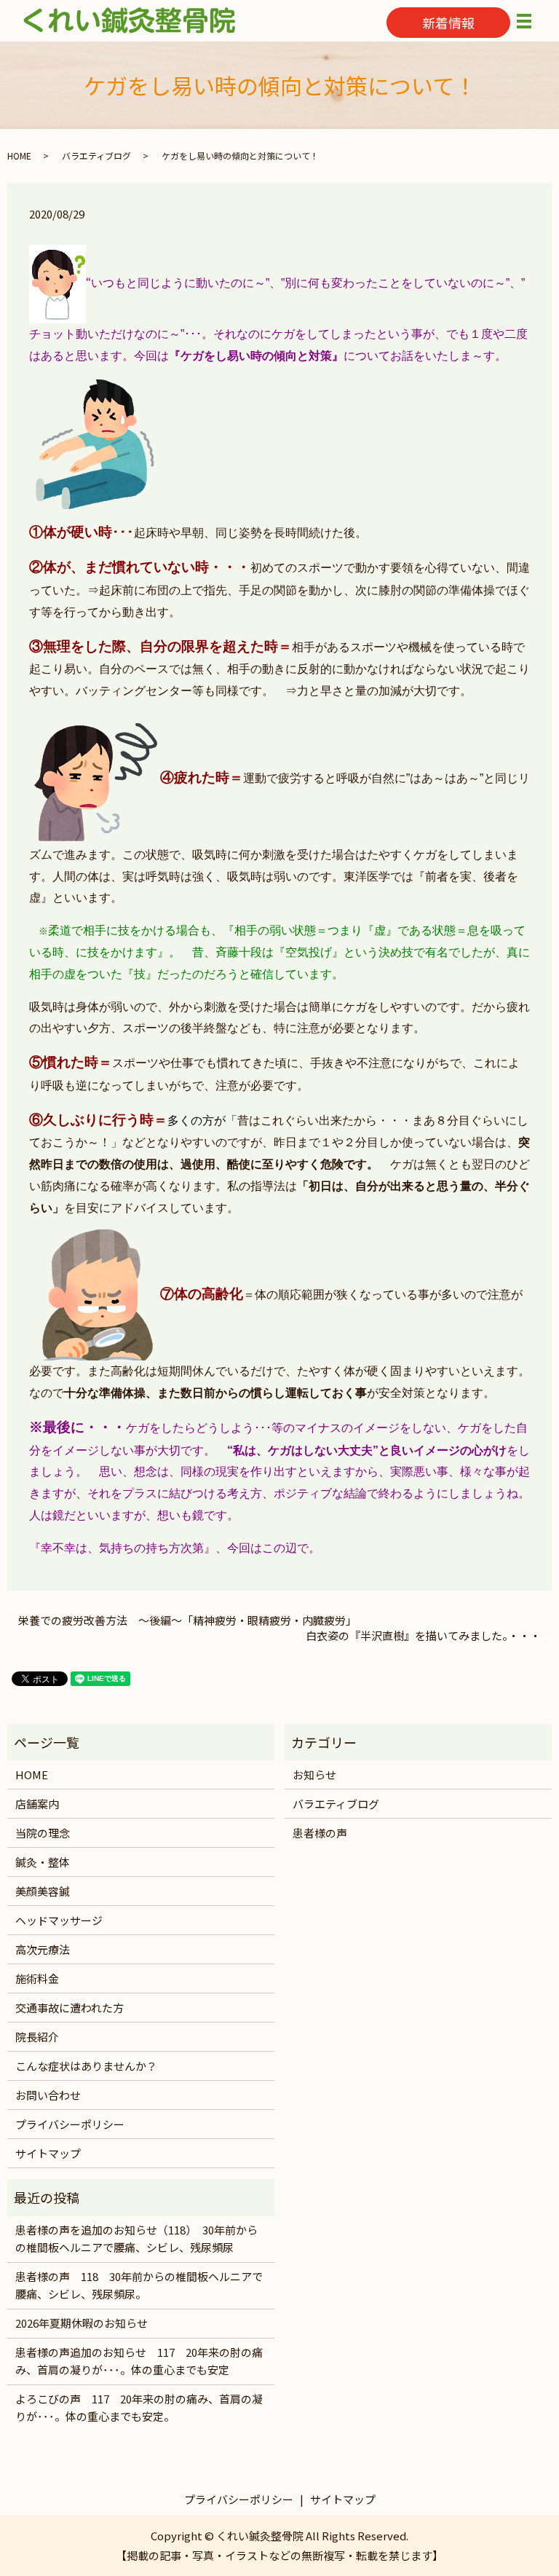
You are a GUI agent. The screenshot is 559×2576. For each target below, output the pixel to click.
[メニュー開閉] (524, 21)
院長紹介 (37, 2037)
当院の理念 (43, 1833)
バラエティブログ (96, 155)
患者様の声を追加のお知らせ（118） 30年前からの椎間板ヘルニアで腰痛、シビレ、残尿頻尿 (136, 2238)
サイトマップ (48, 2153)
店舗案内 (37, 1804)
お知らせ (314, 1775)
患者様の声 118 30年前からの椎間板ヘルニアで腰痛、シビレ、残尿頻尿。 (139, 2285)
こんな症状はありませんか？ (86, 2066)
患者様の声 (320, 1833)
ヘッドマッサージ (59, 1920)
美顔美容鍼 (43, 1891)
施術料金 (37, 1978)
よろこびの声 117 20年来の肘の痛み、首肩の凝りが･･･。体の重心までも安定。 (139, 2407)
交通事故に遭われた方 (70, 2008)
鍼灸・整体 (43, 1862)
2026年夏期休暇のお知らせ (82, 2323)
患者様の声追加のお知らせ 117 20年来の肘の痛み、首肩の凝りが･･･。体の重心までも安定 (139, 2361)
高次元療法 (43, 1949)
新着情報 (448, 23)
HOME (19, 155)
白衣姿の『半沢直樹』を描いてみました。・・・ (423, 1635)
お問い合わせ (48, 2095)
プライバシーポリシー (70, 2124)
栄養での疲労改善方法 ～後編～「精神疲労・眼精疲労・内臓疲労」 (187, 1620)
